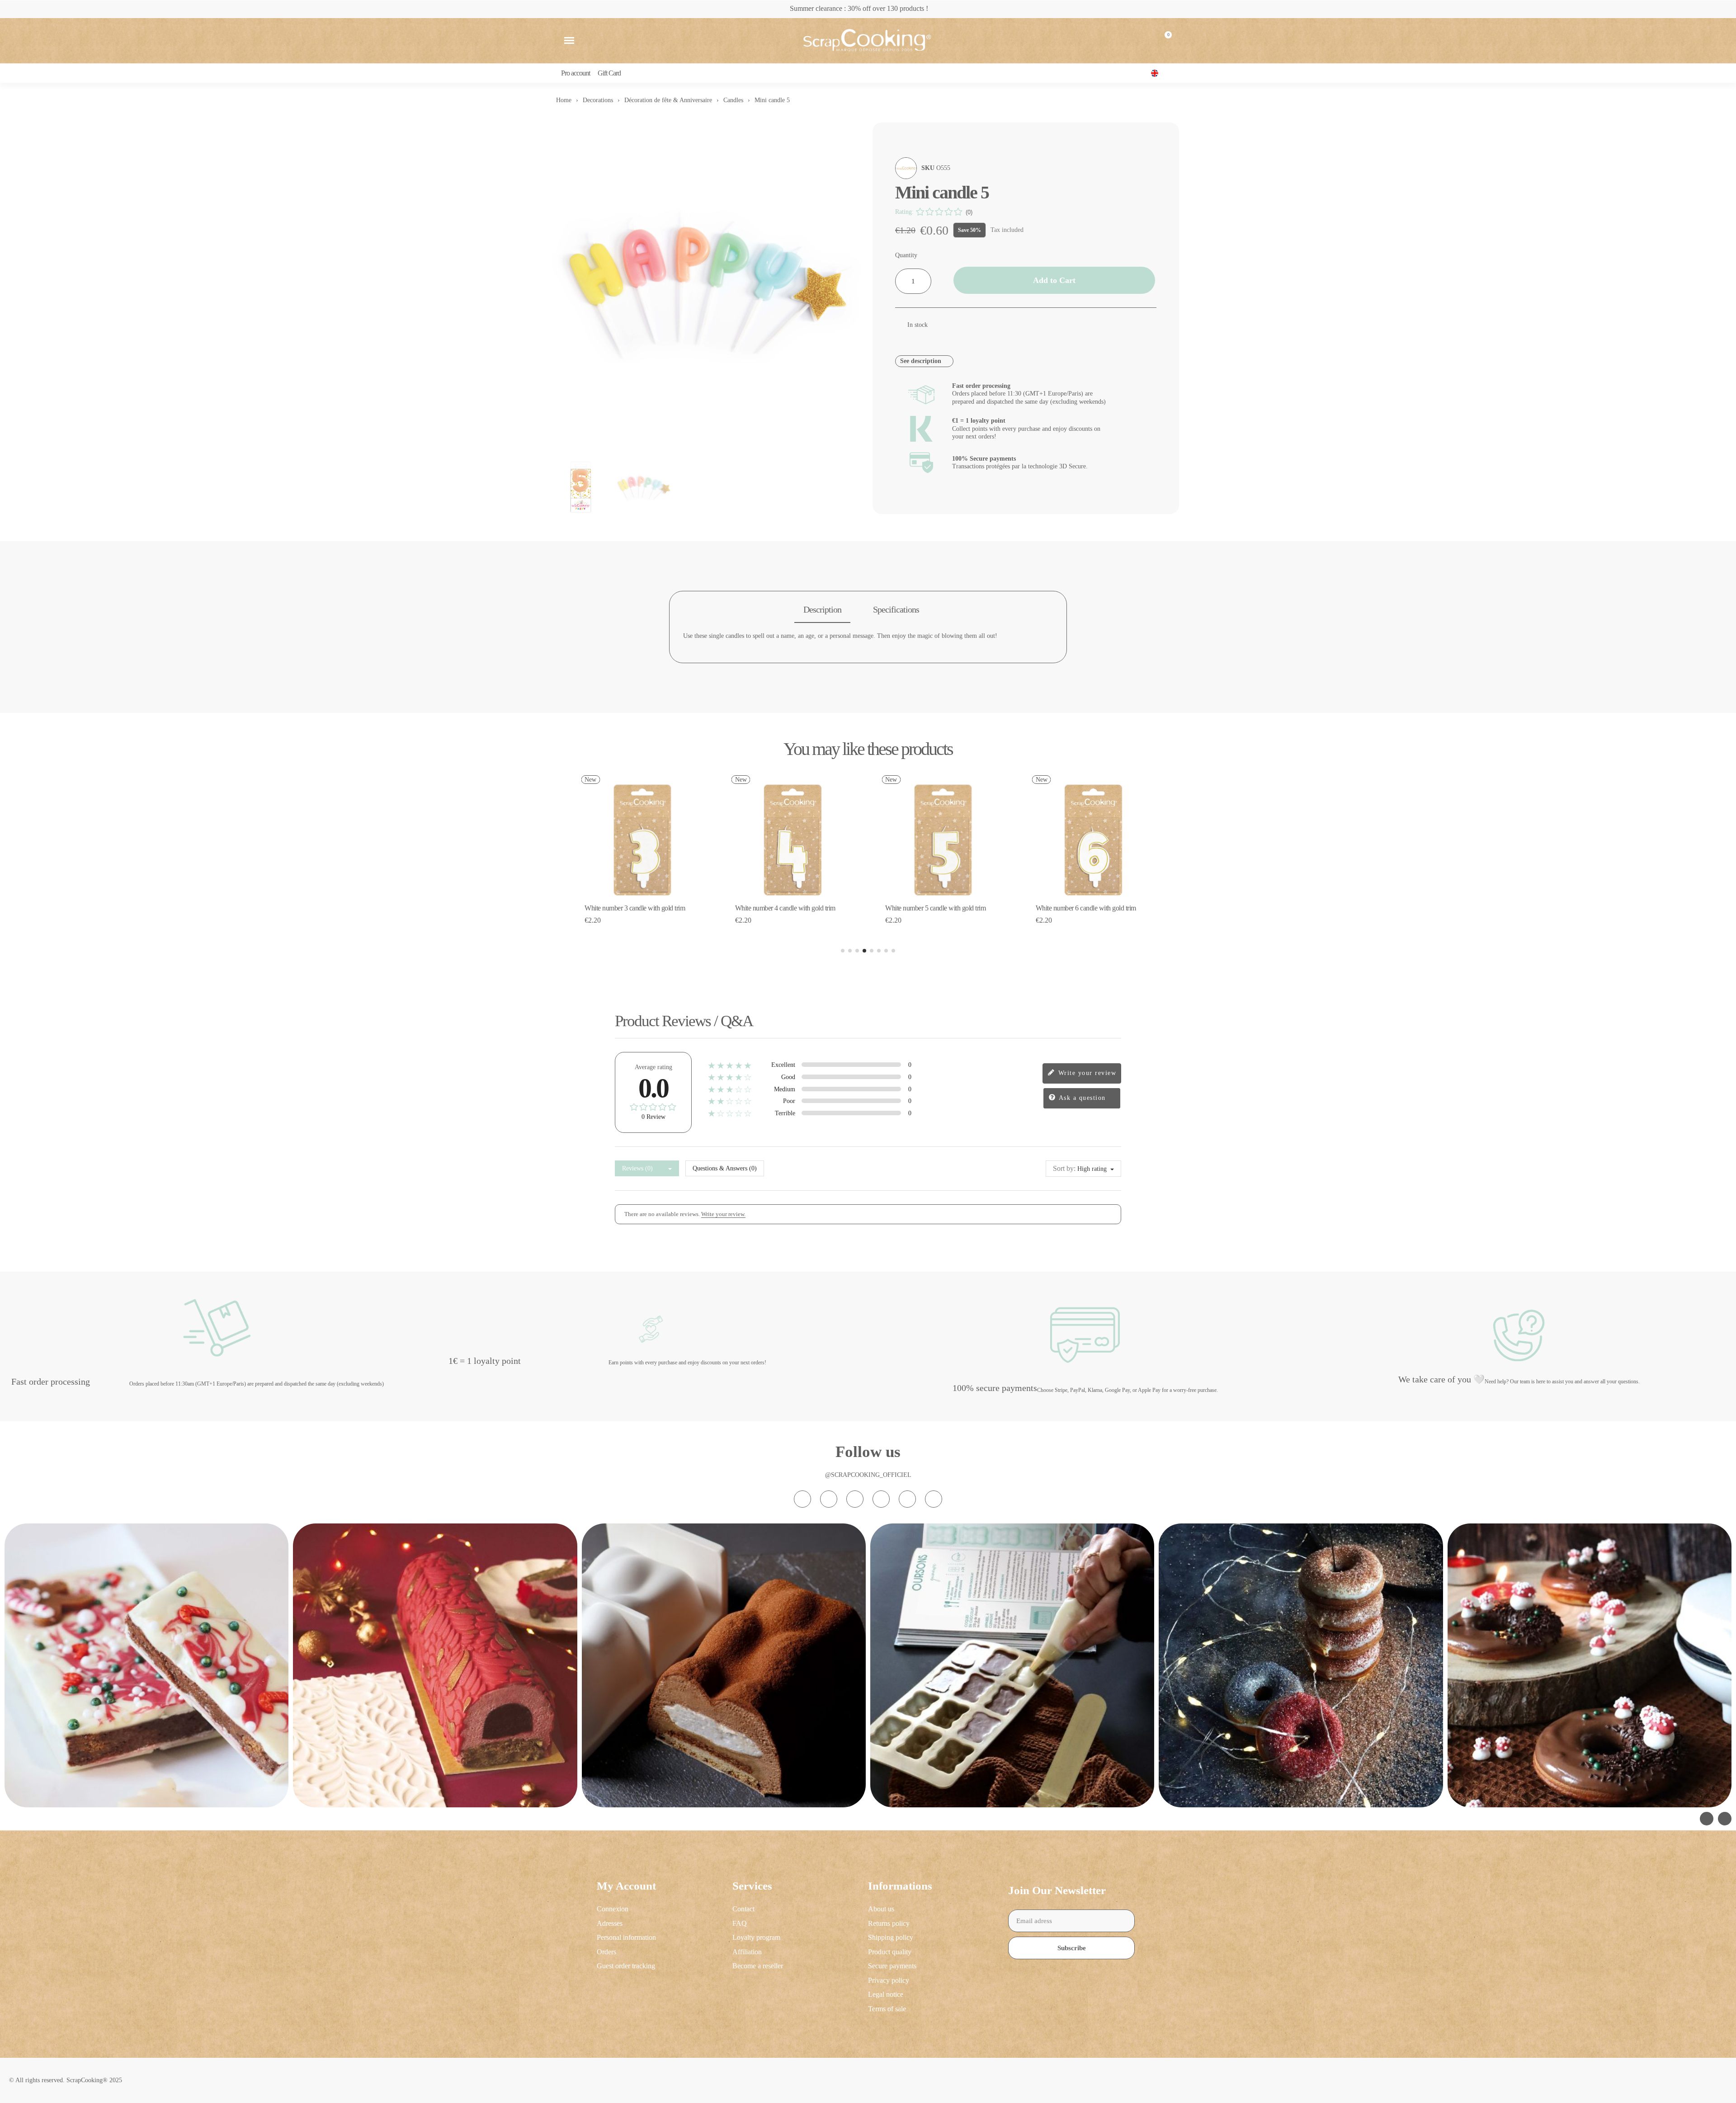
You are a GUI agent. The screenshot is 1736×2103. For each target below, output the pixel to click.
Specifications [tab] (896, 609)
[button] (569, 41)
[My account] (1142, 41)
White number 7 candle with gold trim (1086, 908)
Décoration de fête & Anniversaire (668, 100)
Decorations (598, 100)
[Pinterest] (907, 1499)
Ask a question (1081, 1098)
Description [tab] (822, 609)
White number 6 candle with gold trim (935, 908)
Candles (733, 100)
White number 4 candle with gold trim (635, 908)
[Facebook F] (829, 1499)
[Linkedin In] (934, 1499)
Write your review (1086, 1073)
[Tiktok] (855, 1499)
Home (564, 100)
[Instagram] (802, 1499)
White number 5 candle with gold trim (785, 908)
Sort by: (1064, 1168)
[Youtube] (881, 1499)
